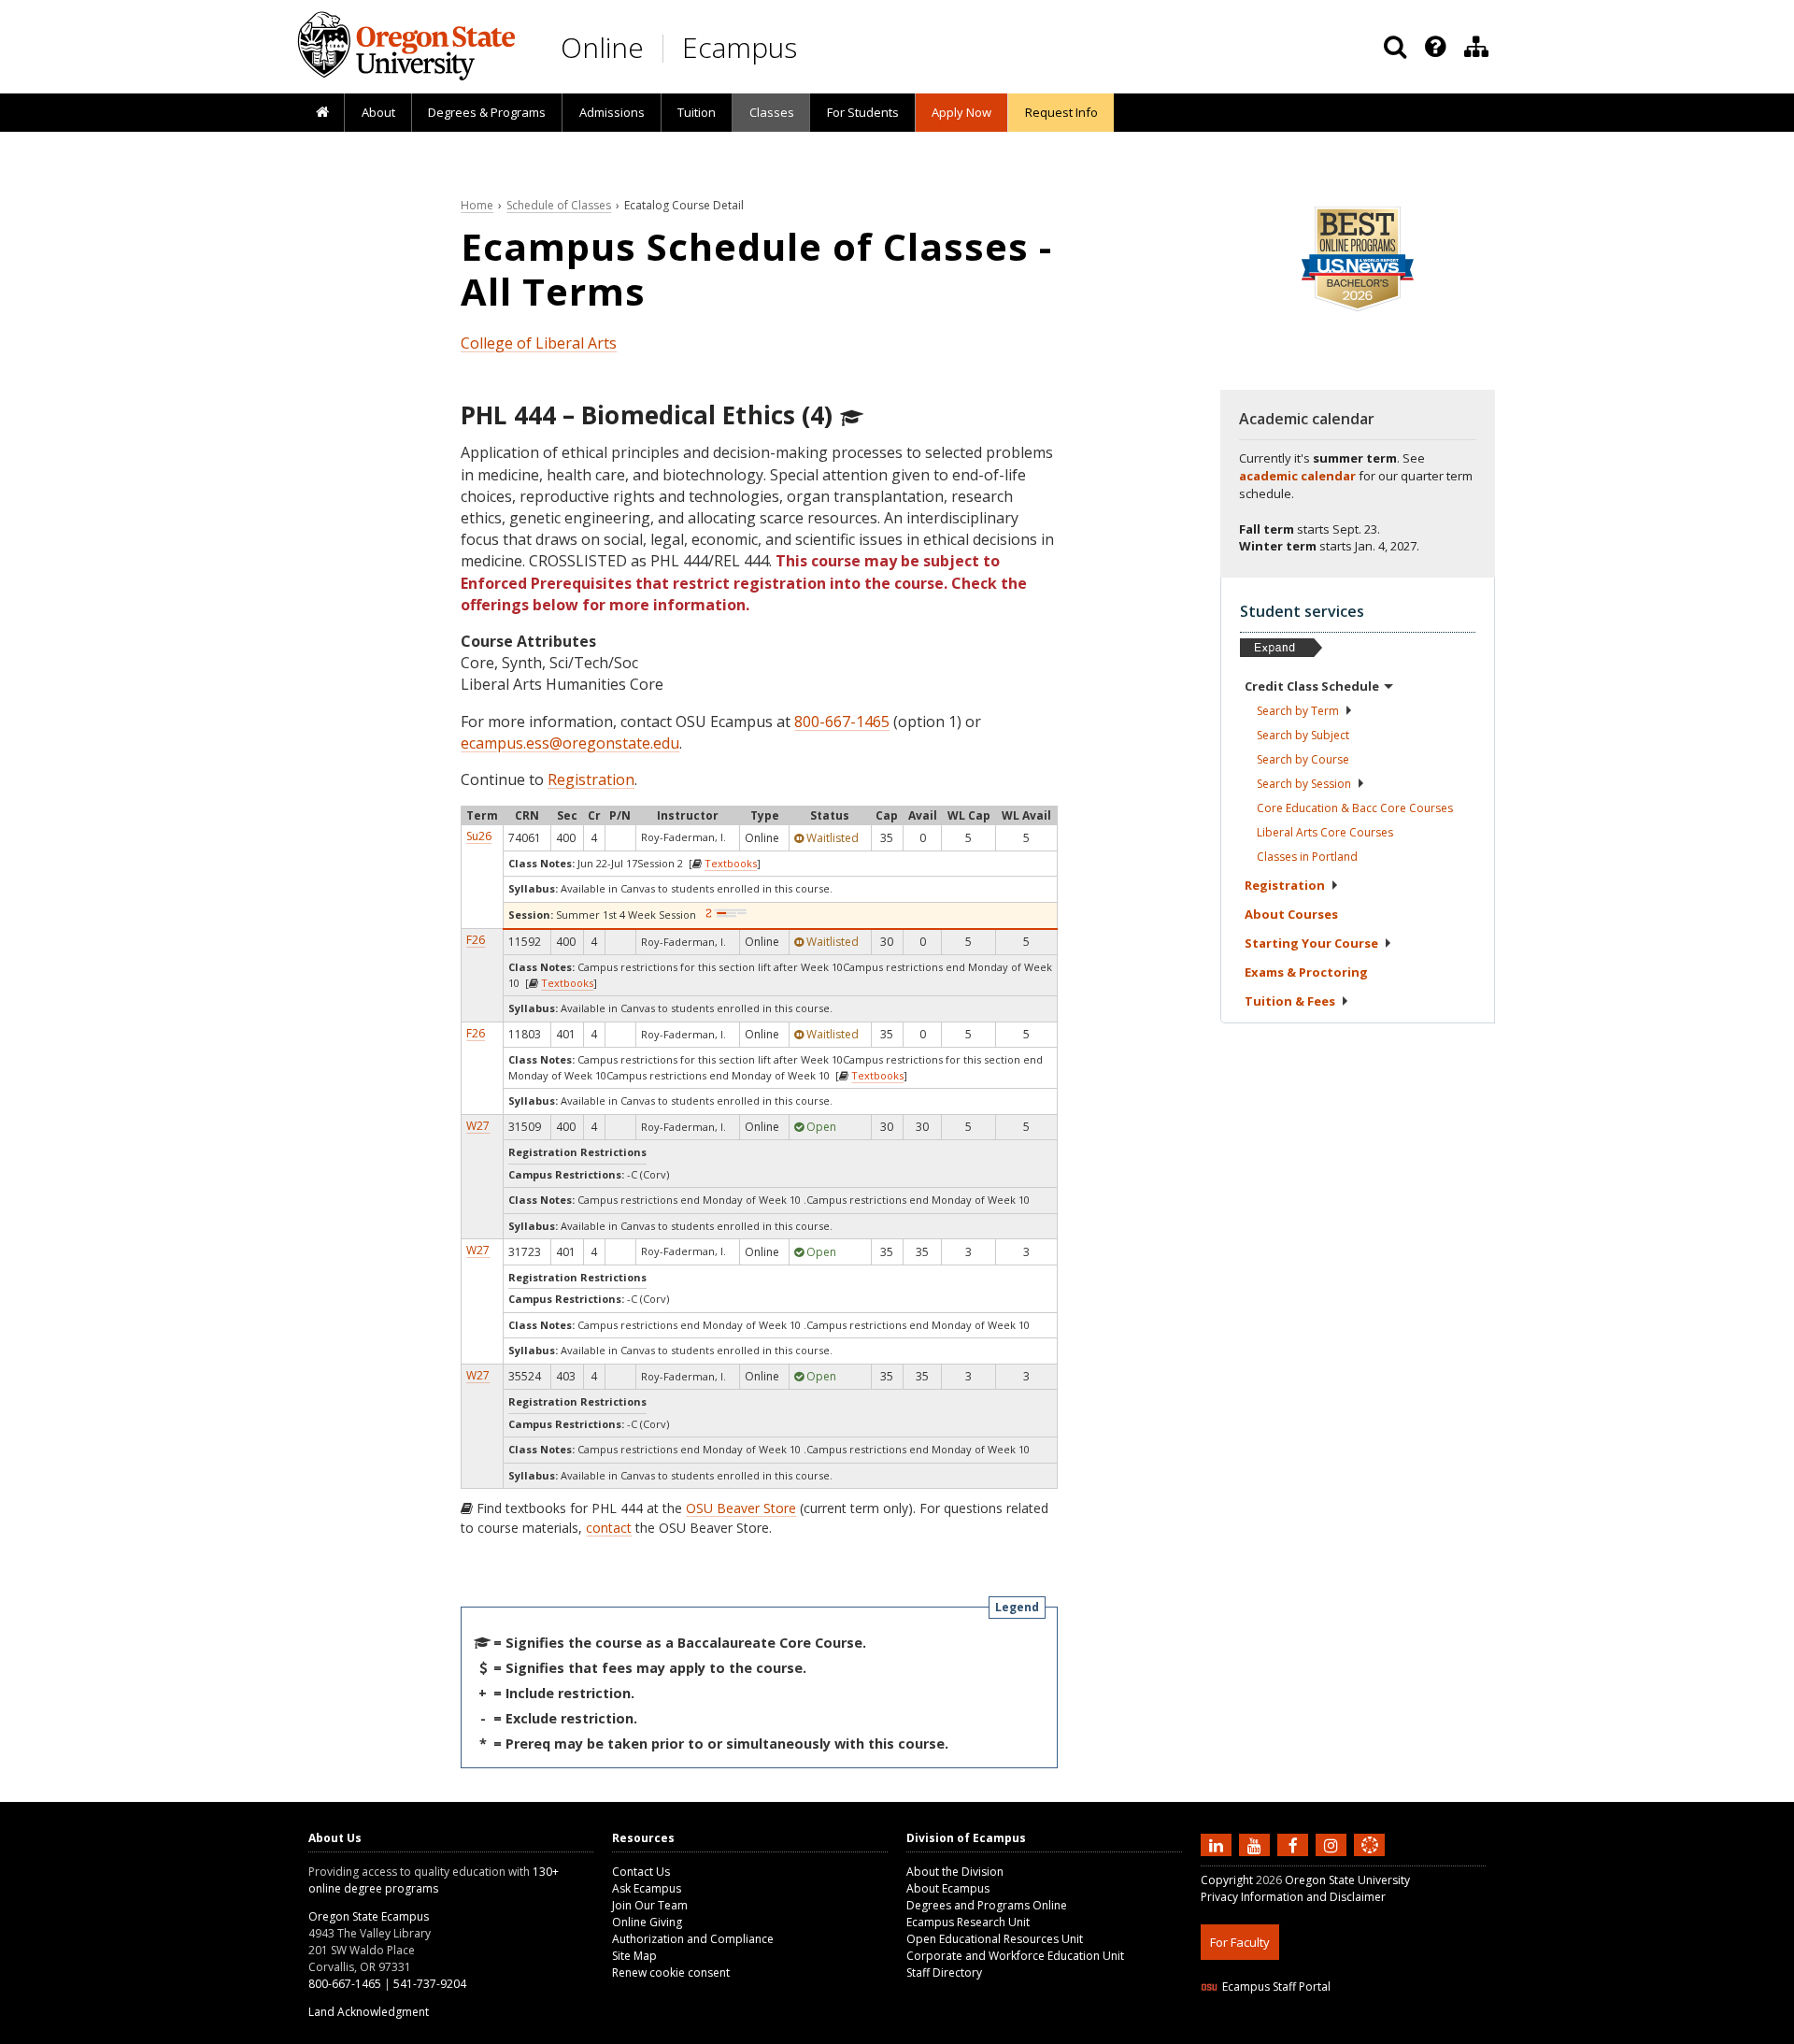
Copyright (1227, 1880)
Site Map (634, 1956)
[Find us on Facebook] (1295, 1844)
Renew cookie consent (671, 1973)
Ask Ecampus (647, 1888)
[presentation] (1434, 47)
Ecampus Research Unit (968, 1922)
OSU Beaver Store (741, 1508)
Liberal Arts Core (1325, 832)
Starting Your (1311, 943)
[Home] (322, 113)
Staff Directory (944, 1973)
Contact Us (641, 1872)
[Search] (1395, 47)
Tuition (697, 112)
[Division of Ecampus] (1476, 47)
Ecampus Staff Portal (1276, 1987)
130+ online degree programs (434, 1880)
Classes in (1307, 857)
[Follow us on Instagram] (1333, 1844)
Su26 (479, 836)
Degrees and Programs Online (987, 1905)
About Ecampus (948, 1888)
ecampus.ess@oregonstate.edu (570, 743)
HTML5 (1305, 2032)
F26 (476, 940)
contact (609, 1528)
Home (477, 205)
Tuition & (1290, 1001)
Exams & (1306, 972)
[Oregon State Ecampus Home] (666, 48)
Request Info (1061, 112)
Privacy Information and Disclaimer (1293, 1897)
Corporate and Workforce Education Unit (1015, 1956)
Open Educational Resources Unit (995, 1939)
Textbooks (731, 863)
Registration (591, 779)
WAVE (1388, 2032)
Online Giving (647, 1922)
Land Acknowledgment (369, 2012)
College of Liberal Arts (539, 343)
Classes (772, 112)
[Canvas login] (1370, 1860)
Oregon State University (1347, 1880)
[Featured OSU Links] (1435, 47)
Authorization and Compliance (693, 1939)
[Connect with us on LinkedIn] (1218, 1844)
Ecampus (740, 47)
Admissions (612, 112)
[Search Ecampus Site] (1395, 47)
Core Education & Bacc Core (1355, 808)
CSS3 (1348, 2032)
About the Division (955, 1872)
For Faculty (1240, 1942)
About (378, 112)
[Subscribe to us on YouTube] (1257, 1844)
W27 (478, 1126)
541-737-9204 (430, 1984)
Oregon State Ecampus (369, 1916)
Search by (1298, 711)
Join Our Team (650, 1905)
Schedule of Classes (559, 205)
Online (602, 47)
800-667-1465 (842, 722)
